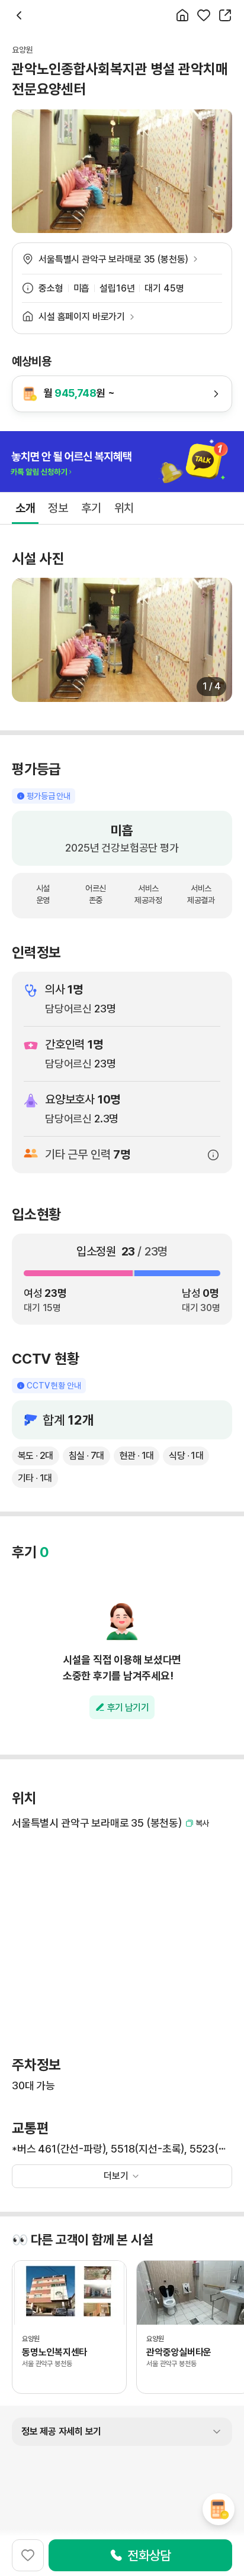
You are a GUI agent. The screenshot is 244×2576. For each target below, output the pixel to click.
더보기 (116, 2176)
